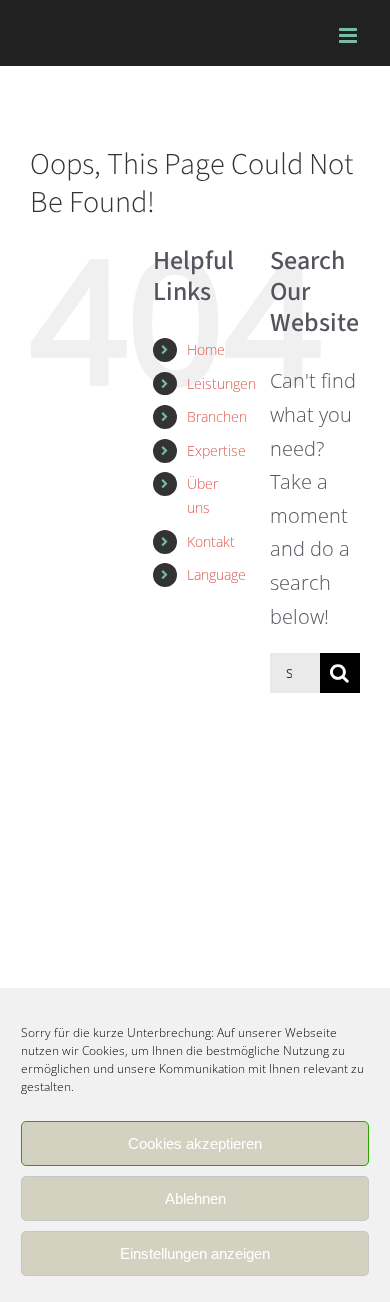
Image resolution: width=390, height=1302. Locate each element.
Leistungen (221, 383)
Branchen (217, 416)
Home (206, 349)
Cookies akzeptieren (195, 1143)
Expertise (216, 450)
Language (216, 574)
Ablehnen (195, 1198)
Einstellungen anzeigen (195, 1253)
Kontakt (211, 541)
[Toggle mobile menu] (349, 35)
